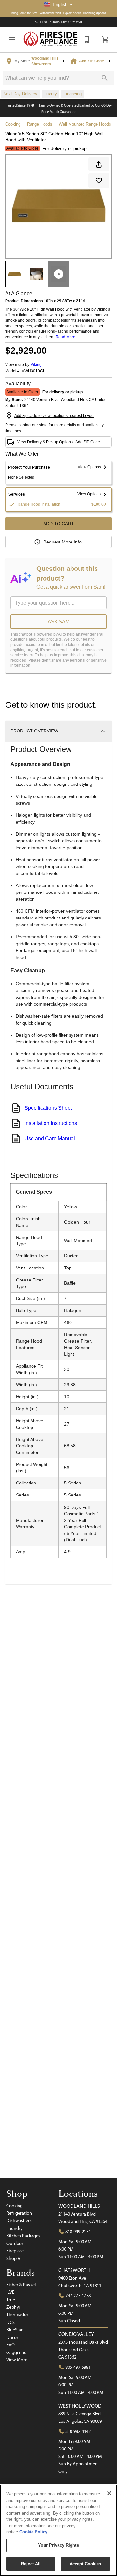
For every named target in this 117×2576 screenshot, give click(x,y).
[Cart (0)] (105, 39)
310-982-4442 (78, 2431)
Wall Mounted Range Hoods (85, 124)
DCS (11, 2322)
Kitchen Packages (23, 2236)
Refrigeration (19, 2213)
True (11, 2300)
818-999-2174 (78, 2232)
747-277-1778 (78, 2296)
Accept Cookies (85, 2564)
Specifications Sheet (48, 1108)
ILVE (10, 2292)
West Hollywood (80, 2406)
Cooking (13, 124)
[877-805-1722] (87, 39)
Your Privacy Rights (58, 2545)
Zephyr (13, 2307)
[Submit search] (105, 78)
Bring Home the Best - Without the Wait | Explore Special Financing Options (59, 13)
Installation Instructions (51, 1123)
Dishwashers (19, 2220)
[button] (58, 4)
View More (17, 2360)
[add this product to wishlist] (99, 181)
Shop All (14, 2258)
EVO (11, 2345)
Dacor (12, 2337)
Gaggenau (17, 2352)
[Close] (109, 2493)
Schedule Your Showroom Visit (59, 22)
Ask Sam (59, 621)
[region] (58, 2530)
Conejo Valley (76, 2334)
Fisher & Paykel (21, 2285)
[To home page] (51, 39)
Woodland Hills (79, 2206)
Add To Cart (59, 524)
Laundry (15, 2228)
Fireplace (15, 2251)
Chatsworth (74, 2270)
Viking (36, 365)
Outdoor (15, 2243)
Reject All (31, 2564)
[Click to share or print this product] (99, 164)
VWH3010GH (34, 371)
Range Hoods (40, 124)
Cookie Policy (33, 2532)
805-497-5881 (78, 2367)
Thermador (17, 2314)
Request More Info (62, 542)
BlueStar (15, 2330)
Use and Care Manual (50, 1139)
